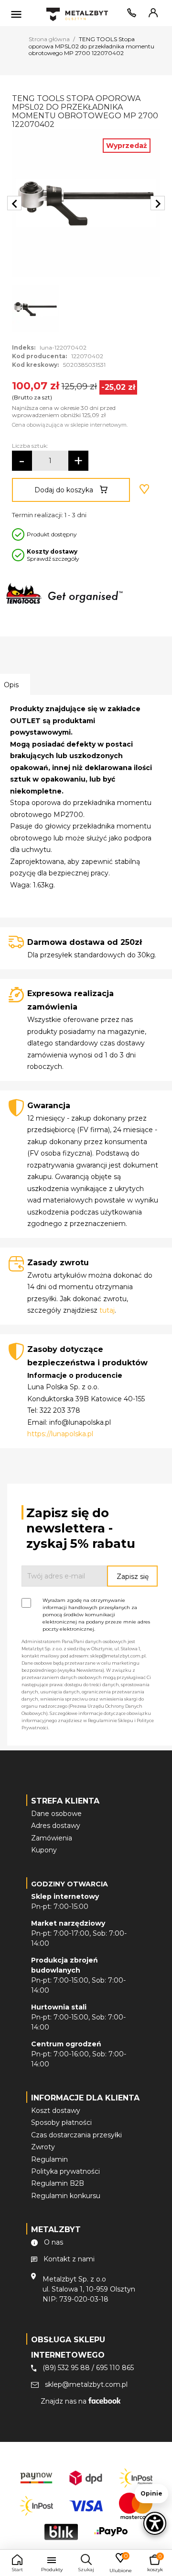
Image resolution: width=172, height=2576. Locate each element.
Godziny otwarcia (70, 1884)
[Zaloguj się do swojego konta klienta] (151, 15)
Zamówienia (52, 1838)
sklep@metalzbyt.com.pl (86, 2384)
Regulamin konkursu (66, 2196)
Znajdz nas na (64, 2401)
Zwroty (43, 2147)
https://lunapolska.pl (60, 1434)
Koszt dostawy (56, 2111)
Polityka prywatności (65, 2171)
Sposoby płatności (61, 2122)
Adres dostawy (56, 1826)
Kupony (44, 1850)
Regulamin (49, 2159)
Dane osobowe (56, 1814)
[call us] (130, 15)
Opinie (151, 2493)
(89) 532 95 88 (66, 2368)
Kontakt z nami (69, 2259)
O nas (54, 2242)
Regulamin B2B (58, 2183)
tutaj (107, 1310)
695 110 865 (115, 2368)
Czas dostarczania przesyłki (76, 2135)
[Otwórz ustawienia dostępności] (155, 2523)
